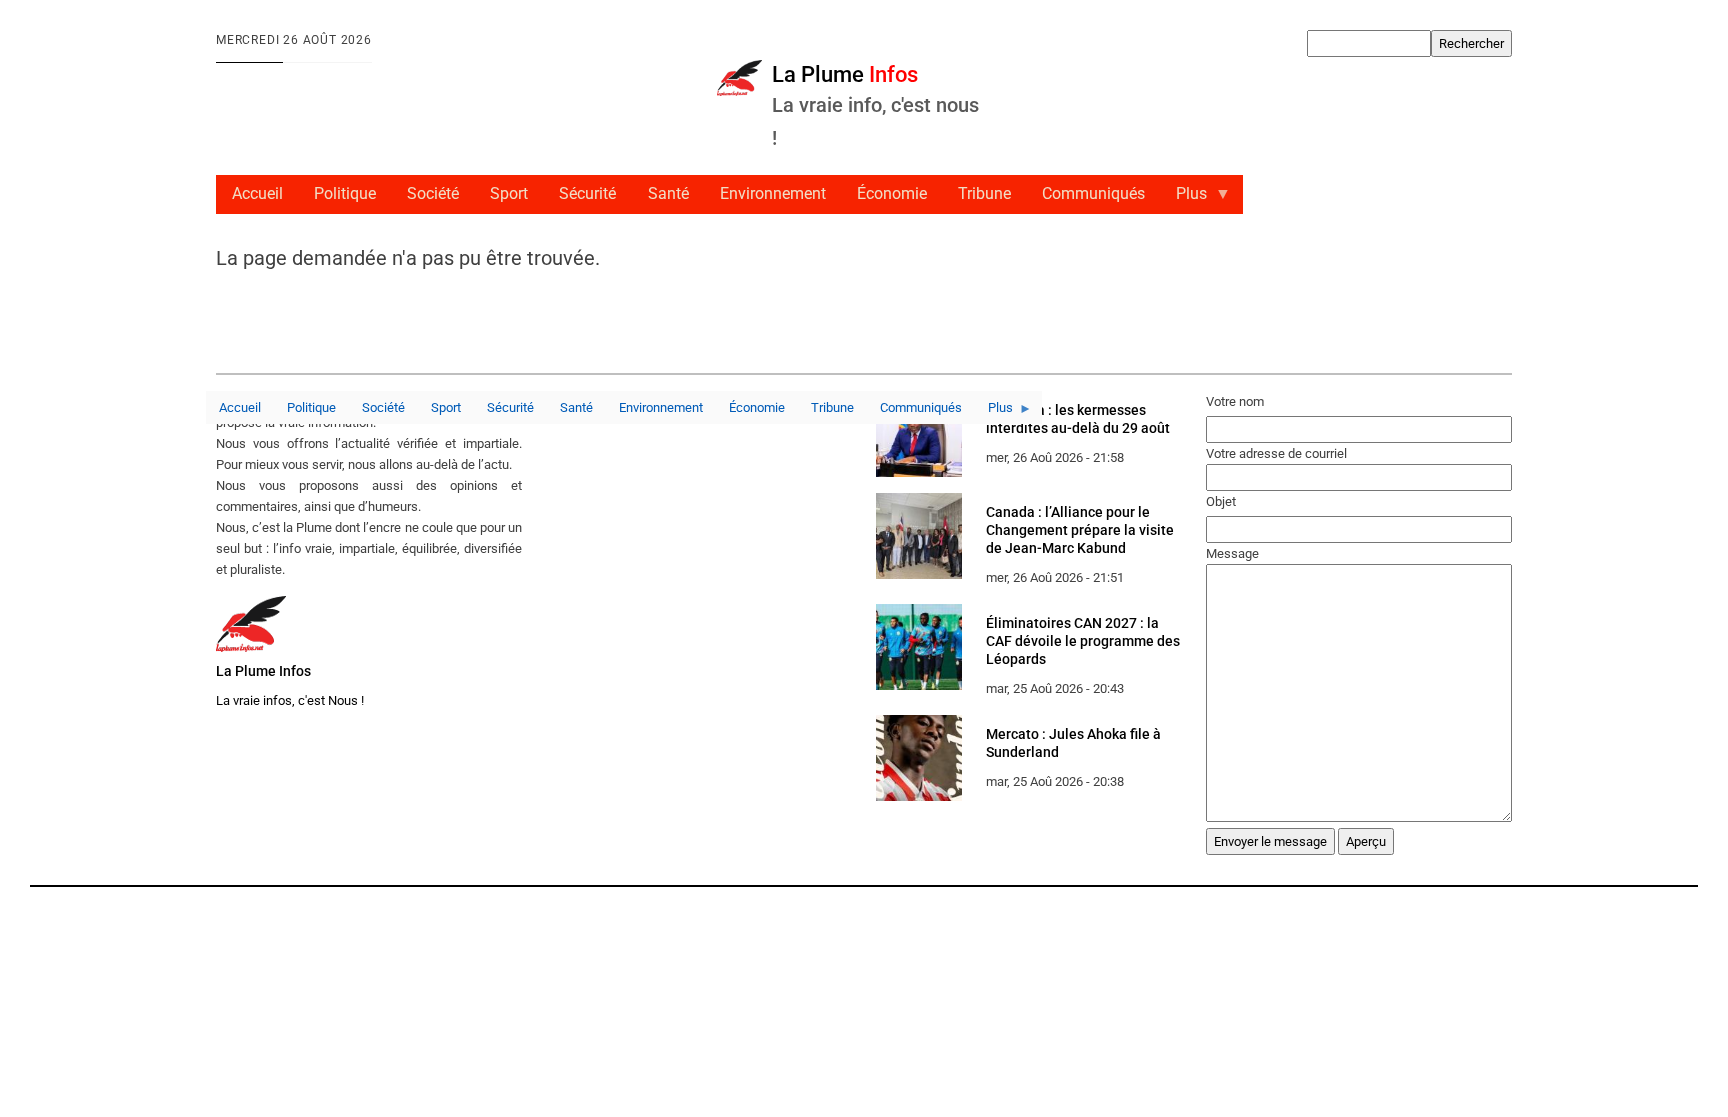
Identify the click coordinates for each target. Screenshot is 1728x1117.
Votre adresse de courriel (1276, 453)
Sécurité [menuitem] (587, 194)
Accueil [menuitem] (257, 194)
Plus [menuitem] (1184, 199)
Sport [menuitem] (509, 194)
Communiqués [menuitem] (1093, 194)
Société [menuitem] (433, 194)
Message (1232, 553)
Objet (1221, 501)
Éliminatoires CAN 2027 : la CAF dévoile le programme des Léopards (1083, 641)
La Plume (845, 74)
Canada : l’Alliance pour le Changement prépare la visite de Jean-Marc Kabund (1080, 530)
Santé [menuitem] (668, 194)
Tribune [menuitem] (984, 194)
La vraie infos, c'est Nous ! (290, 700)
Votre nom (1235, 401)
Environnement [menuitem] (773, 194)
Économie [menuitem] (892, 194)
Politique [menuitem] (345, 194)
